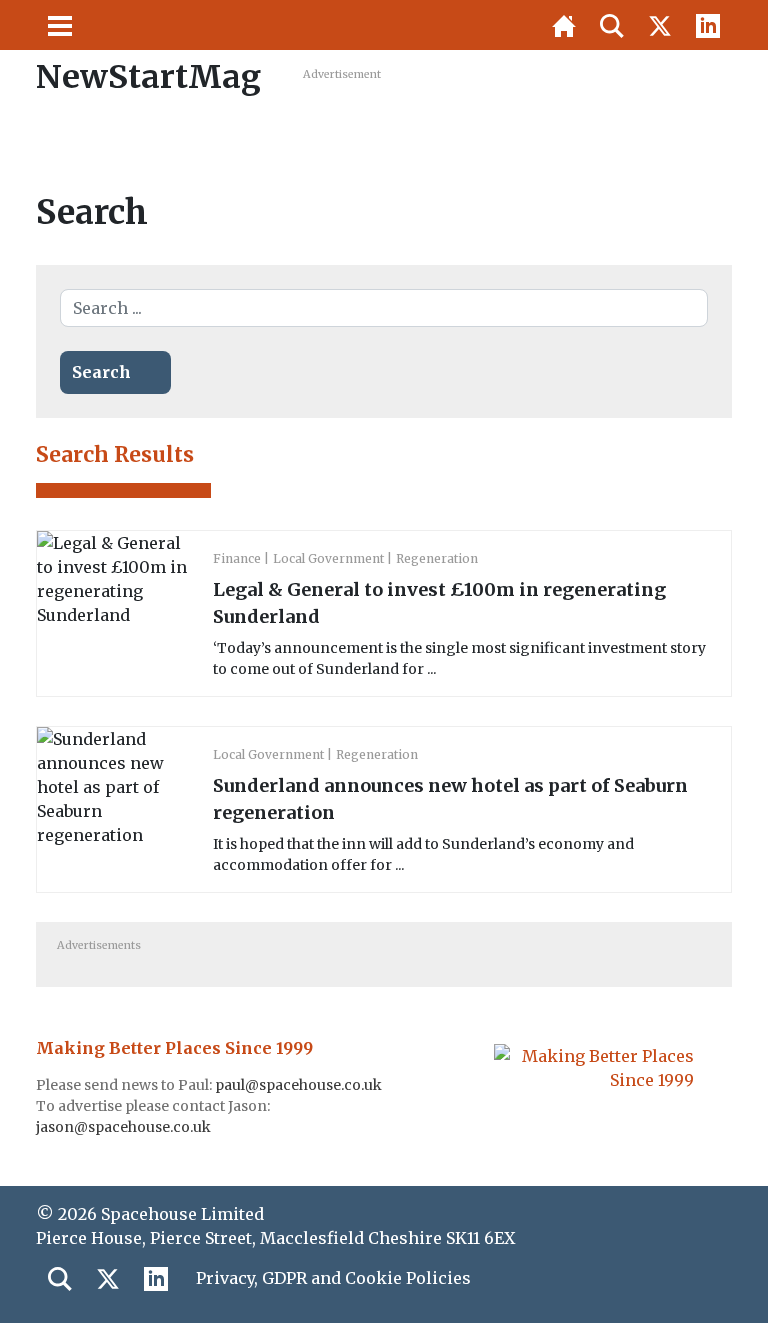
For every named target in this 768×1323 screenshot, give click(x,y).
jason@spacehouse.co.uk (125, 1127)
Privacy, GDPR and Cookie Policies (333, 1278)
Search (101, 372)
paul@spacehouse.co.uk (300, 1085)
